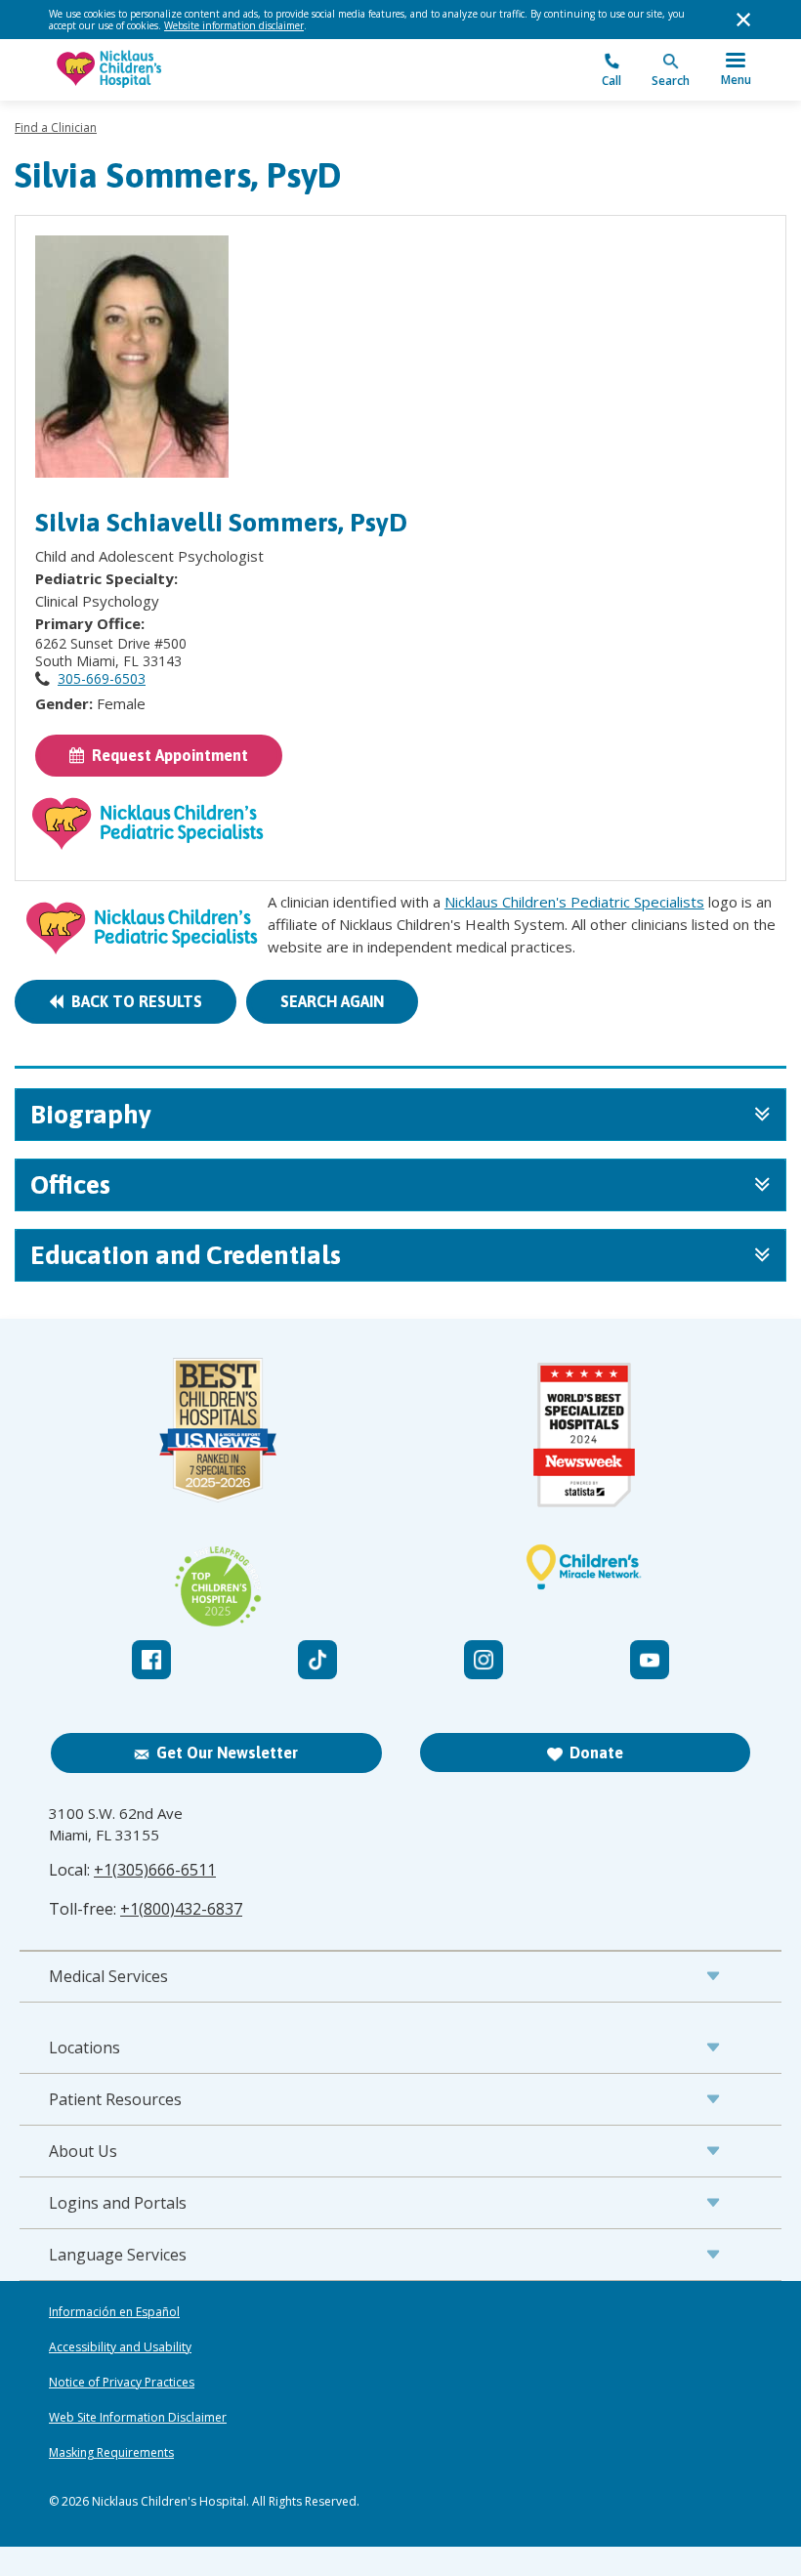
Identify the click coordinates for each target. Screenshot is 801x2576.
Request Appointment (166, 755)
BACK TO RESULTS (133, 1001)
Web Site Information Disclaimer (138, 2418)
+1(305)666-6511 (155, 1870)
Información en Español (114, 2312)
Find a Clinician (56, 127)
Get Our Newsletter (227, 1753)
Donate (596, 1753)
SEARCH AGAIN (332, 1001)
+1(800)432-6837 (181, 1909)
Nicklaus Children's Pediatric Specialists (574, 902)
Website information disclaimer (234, 25)
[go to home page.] (225, 70)
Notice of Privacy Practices (122, 2383)
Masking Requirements (111, 2453)
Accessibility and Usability (120, 2347)
